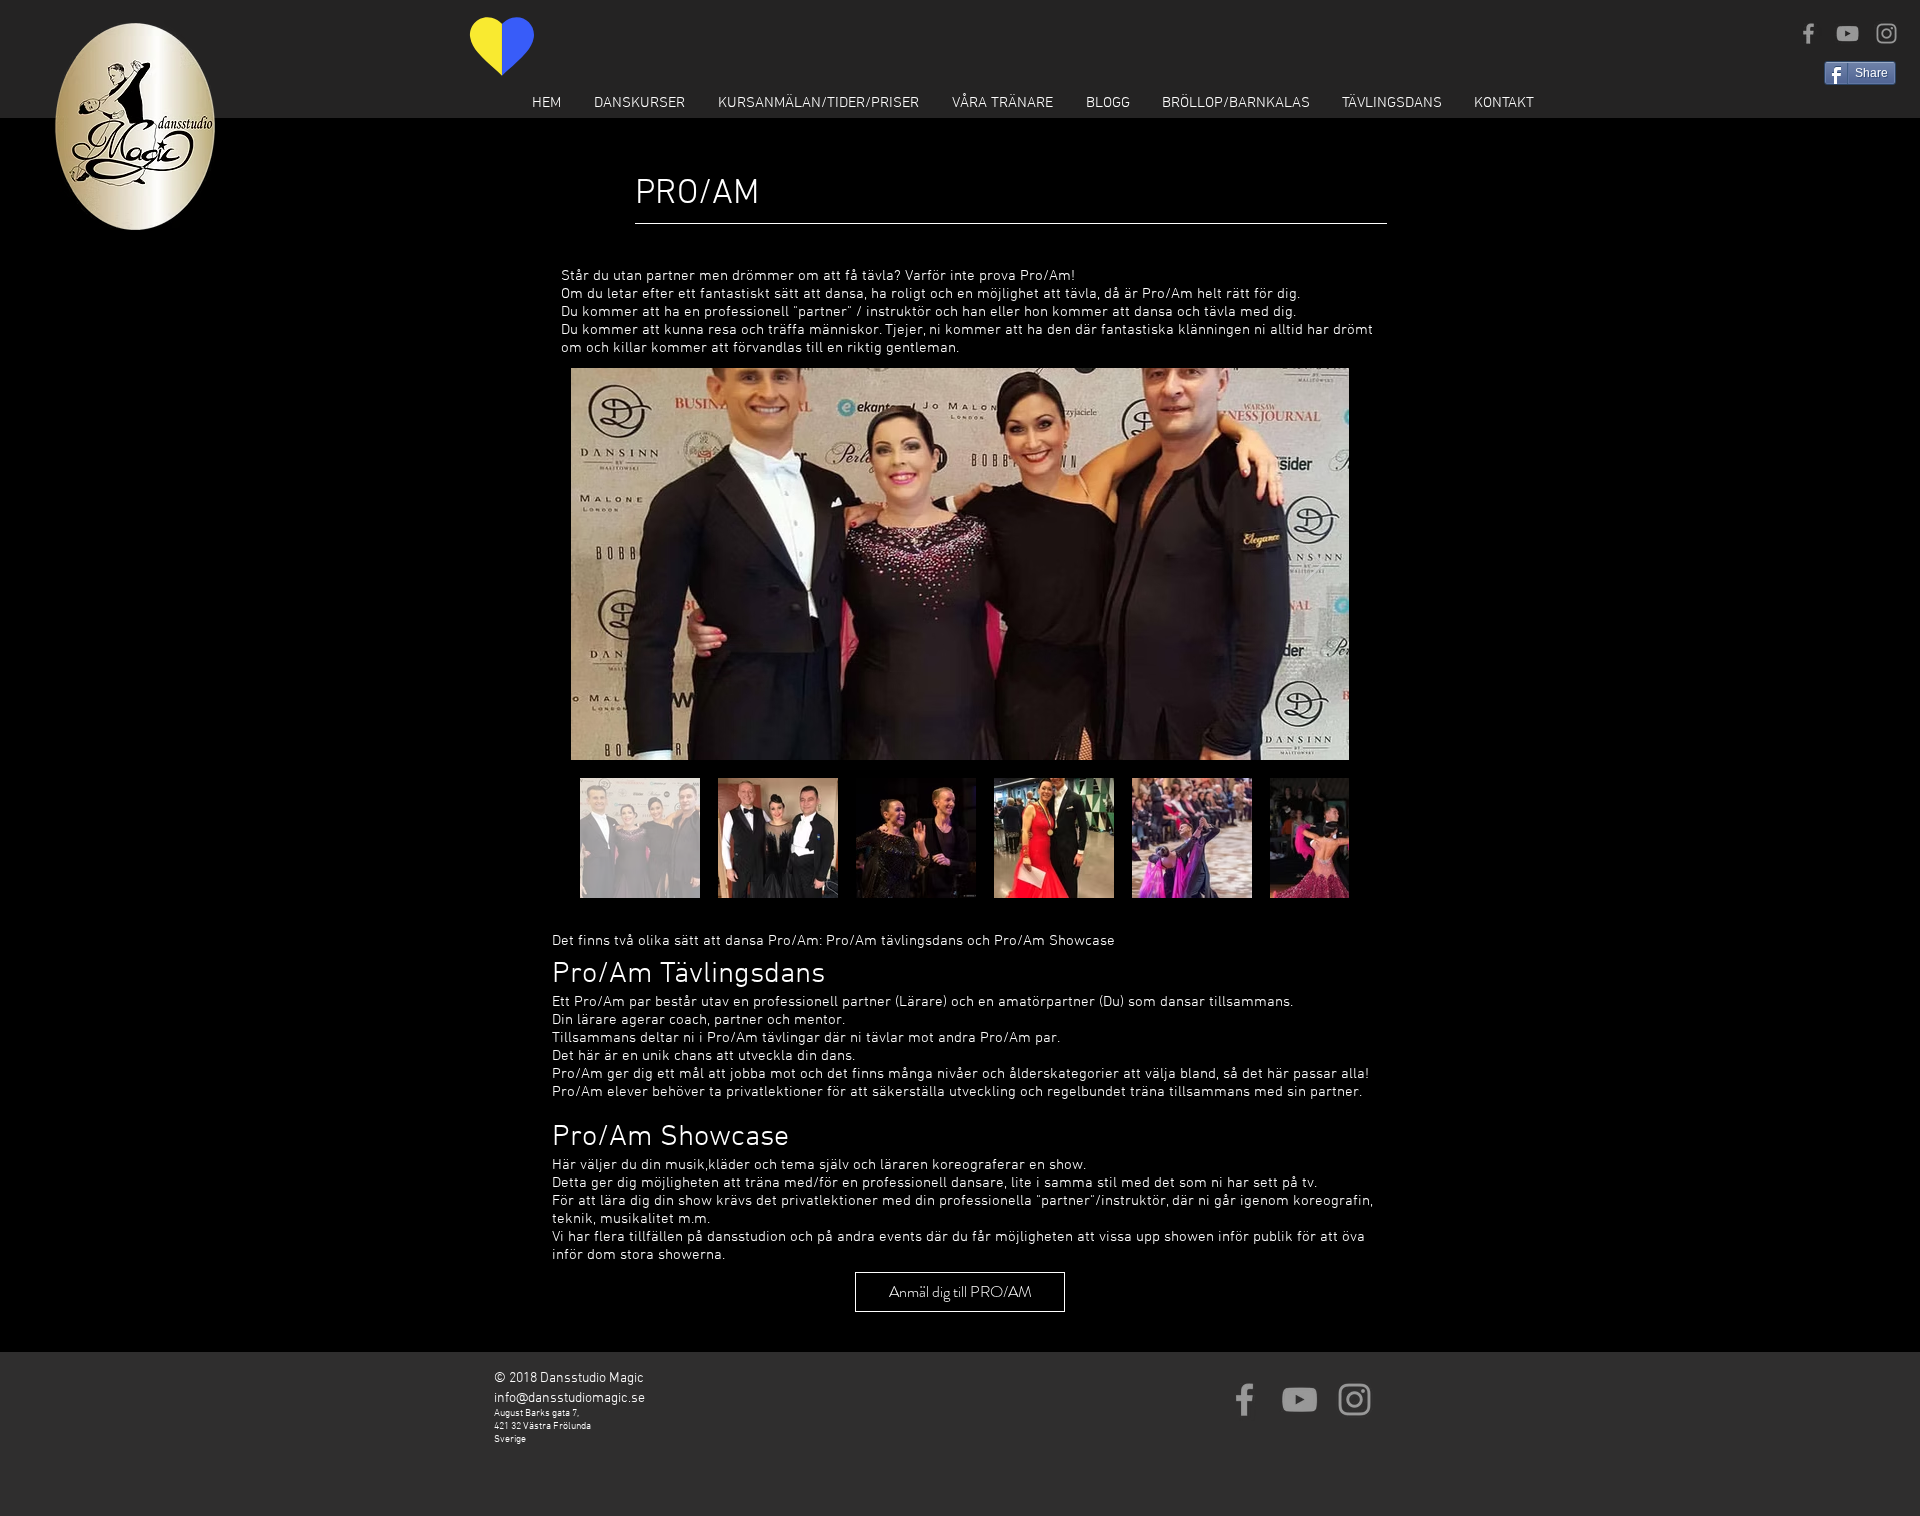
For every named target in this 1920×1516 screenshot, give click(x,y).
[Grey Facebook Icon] (1808, 33)
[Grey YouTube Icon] (1847, 33)
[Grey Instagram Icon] (1886, 33)
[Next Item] (1314, 564)
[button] (639, 103)
